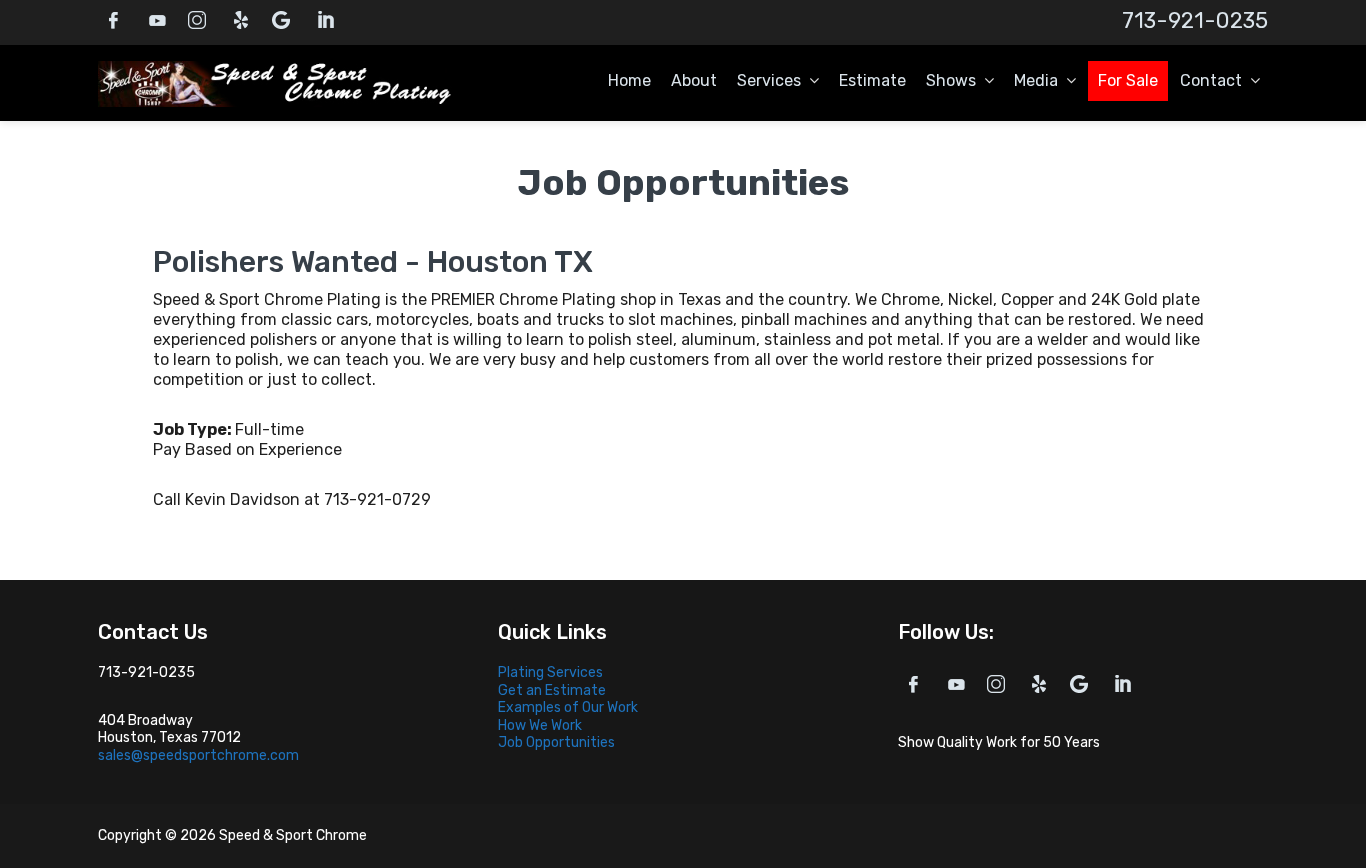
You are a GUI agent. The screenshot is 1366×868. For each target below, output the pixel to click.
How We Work (540, 725)
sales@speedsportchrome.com (198, 755)
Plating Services (550, 672)
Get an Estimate (552, 690)
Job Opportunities (556, 742)
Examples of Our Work (568, 707)
